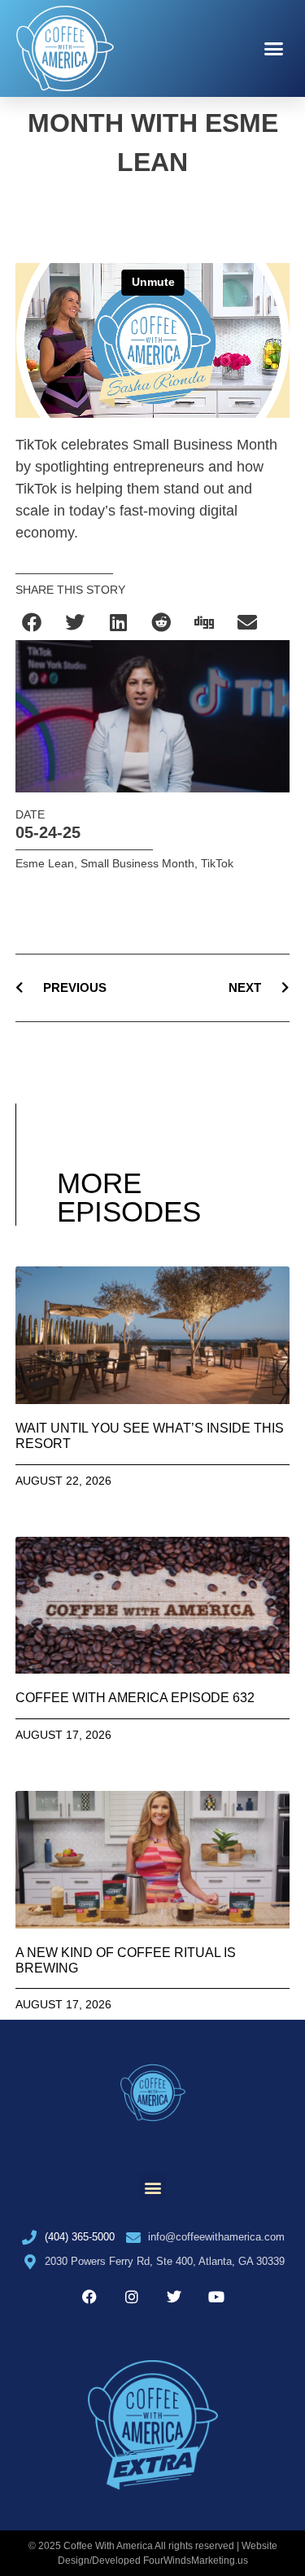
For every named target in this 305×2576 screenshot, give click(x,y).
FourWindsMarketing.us (196, 2561)
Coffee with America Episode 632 (135, 1698)
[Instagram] (132, 2297)
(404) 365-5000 (80, 2237)
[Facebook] (89, 2297)
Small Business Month (137, 863)
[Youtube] (216, 2297)
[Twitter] (174, 2297)
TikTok (217, 863)
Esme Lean (45, 863)
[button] (274, 49)
